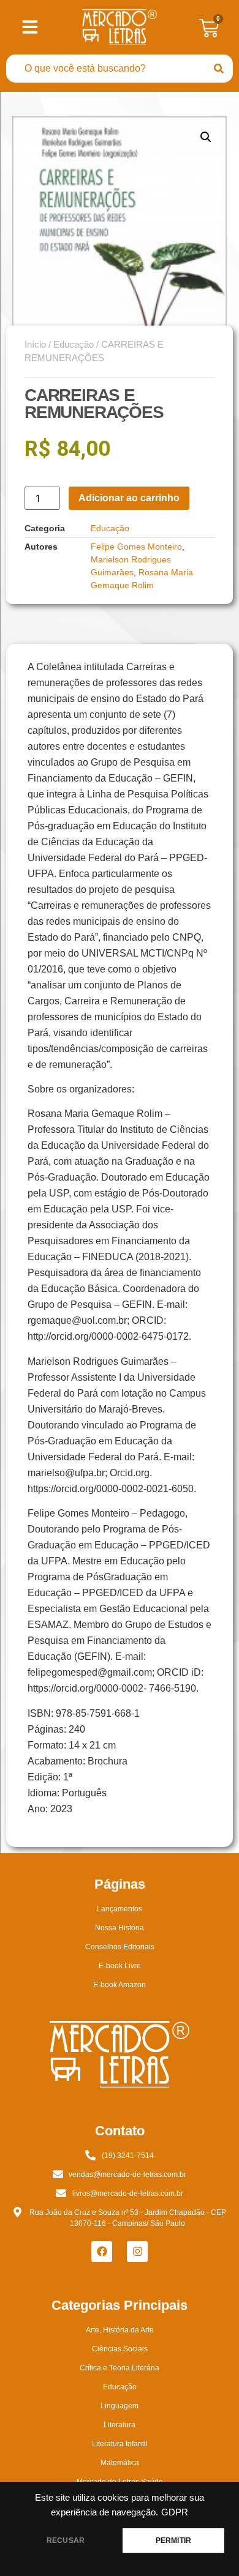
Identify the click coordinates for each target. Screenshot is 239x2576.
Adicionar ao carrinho (129, 498)
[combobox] (105, 69)
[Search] (219, 69)
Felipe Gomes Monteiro (136, 547)
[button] (206, 137)
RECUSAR (66, 2541)
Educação (74, 345)
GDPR (175, 2512)
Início (35, 345)
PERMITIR (173, 2541)
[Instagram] (137, 2252)
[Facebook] (102, 2252)
